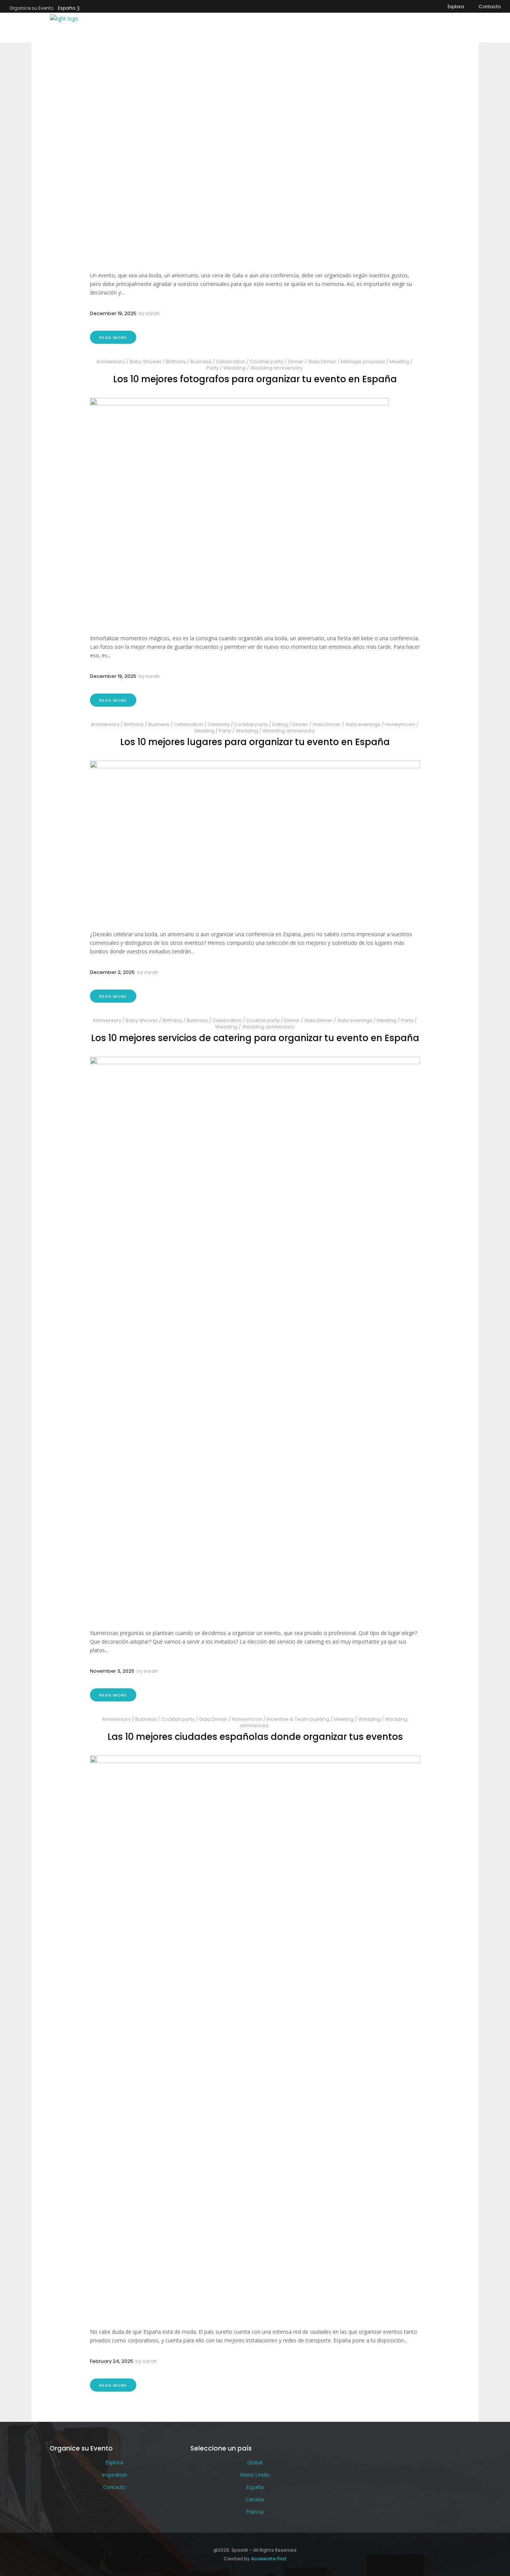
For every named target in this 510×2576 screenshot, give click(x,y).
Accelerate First (269, 2559)
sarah (153, 313)
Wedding (234, 368)
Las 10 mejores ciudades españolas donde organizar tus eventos (255, 1737)
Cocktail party (267, 362)
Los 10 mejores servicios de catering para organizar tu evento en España (255, 1038)
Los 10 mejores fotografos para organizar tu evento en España (255, 379)
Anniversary (111, 362)
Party (213, 368)
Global (255, 2462)
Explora (456, 7)
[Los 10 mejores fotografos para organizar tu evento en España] (255, 510)
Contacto (490, 7)
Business (201, 362)
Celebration (231, 362)
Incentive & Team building (298, 1719)
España (67, 8)
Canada (255, 2499)
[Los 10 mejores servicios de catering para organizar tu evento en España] (255, 1337)
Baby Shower (146, 362)
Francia (255, 2512)
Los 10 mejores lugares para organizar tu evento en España (255, 742)
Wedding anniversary (276, 368)
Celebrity (219, 724)
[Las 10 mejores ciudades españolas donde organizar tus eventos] (255, 2035)
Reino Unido (255, 2475)
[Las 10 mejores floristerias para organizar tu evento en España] (255, 147)
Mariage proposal (363, 362)
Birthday (176, 362)
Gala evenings (363, 724)
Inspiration (114, 2475)
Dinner (296, 362)
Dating (280, 724)
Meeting (399, 362)
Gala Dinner (322, 362)
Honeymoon (400, 724)
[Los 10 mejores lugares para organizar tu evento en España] (255, 839)
